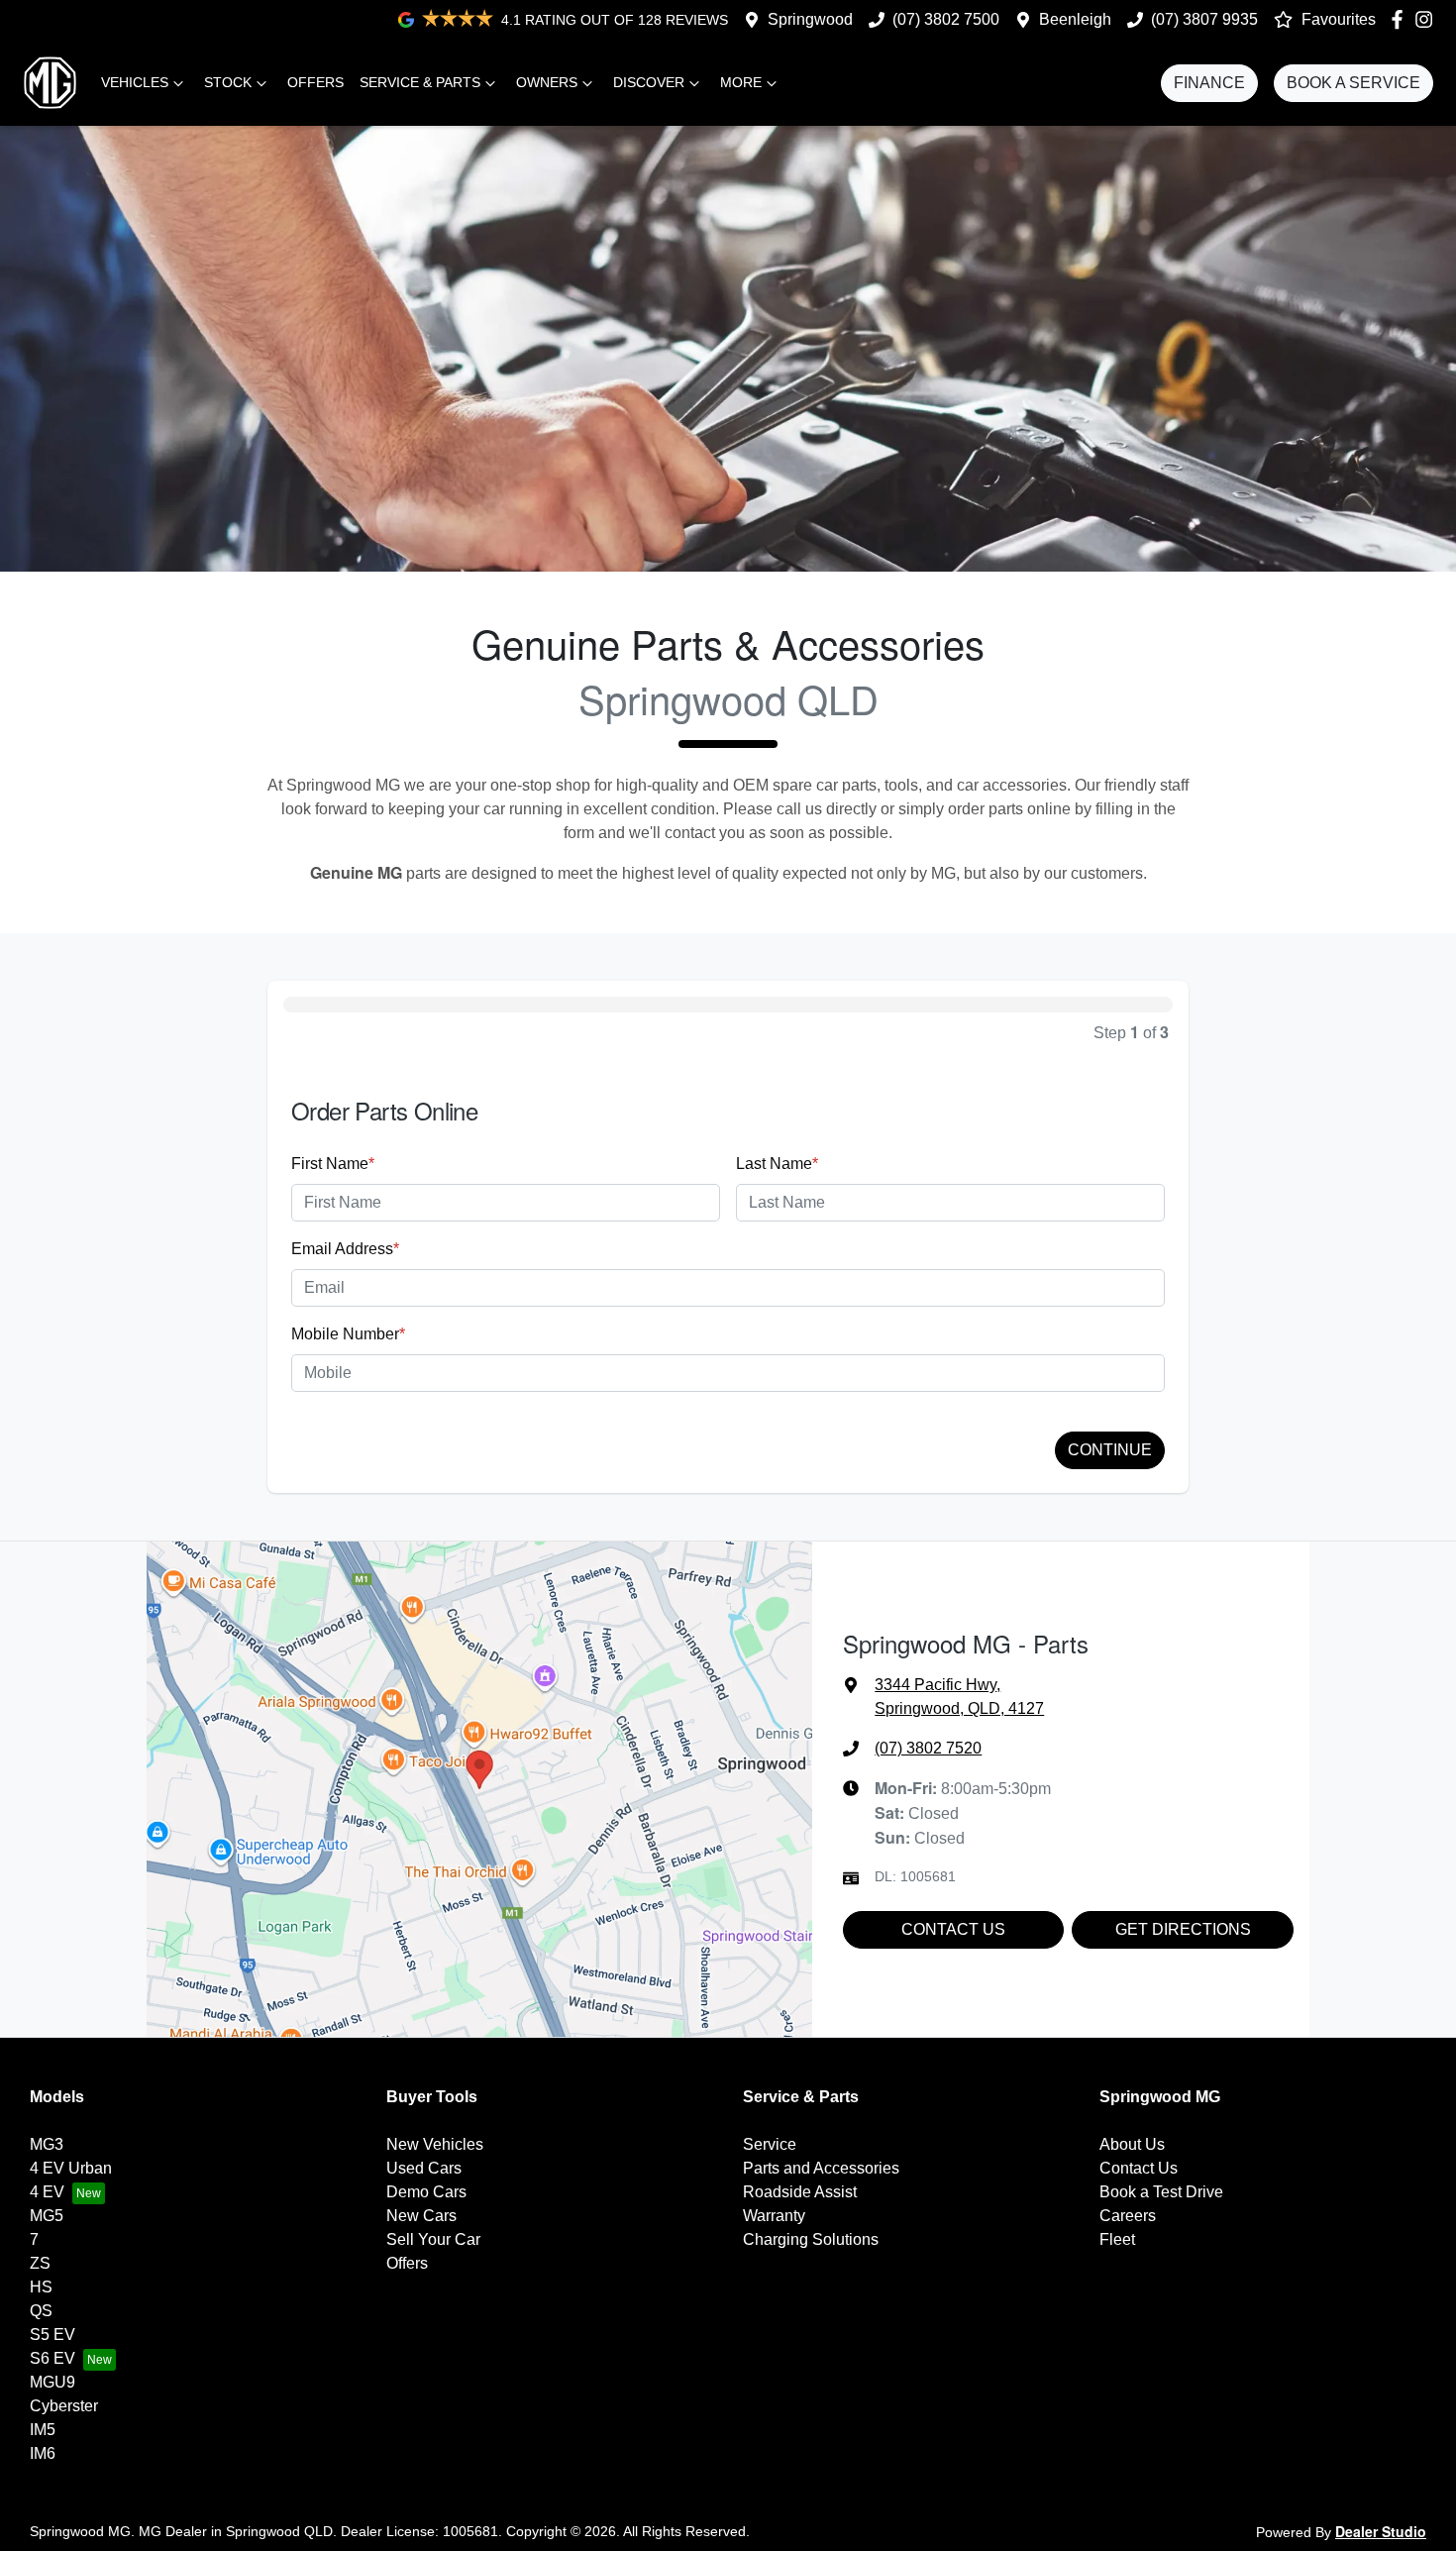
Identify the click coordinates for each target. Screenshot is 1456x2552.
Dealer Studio (1381, 2531)
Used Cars (424, 2168)
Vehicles (135, 82)
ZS (40, 2263)
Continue (1110, 1450)
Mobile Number (348, 1334)
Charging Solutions (811, 2239)
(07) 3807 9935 (1204, 19)
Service (770, 2144)
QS (41, 2311)
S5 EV (52, 2335)
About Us (1132, 2144)
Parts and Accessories (821, 2168)
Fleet (1117, 2239)
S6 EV (52, 2358)
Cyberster (64, 2406)
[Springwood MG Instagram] (1428, 19)
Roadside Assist (800, 2192)
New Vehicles (435, 2144)
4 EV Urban (71, 2168)
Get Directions (1183, 1929)
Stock (228, 82)
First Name (333, 1164)
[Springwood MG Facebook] (1401, 19)
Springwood (810, 19)
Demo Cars (426, 2192)
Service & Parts (420, 82)
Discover (649, 82)
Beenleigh (1075, 19)
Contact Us (953, 1929)
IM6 (43, 2453)
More (741, 82)
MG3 (47, 2144)
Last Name (777, 1164)
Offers (315, 82)
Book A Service (1353, 83)
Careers (1128, 2216)
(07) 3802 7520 (928, 1748)
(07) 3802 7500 (946, 19)
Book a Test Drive (1161, 2192)
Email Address (345, 1249)
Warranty (774, 2216)
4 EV (47, 2192)
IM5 (43, 2430)
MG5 (47, 2216)
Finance (1209, 83)
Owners (547, 82)
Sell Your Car (433, 2239)
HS (41, 2287)
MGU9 (52, 2382)
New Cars (421, 2216)
